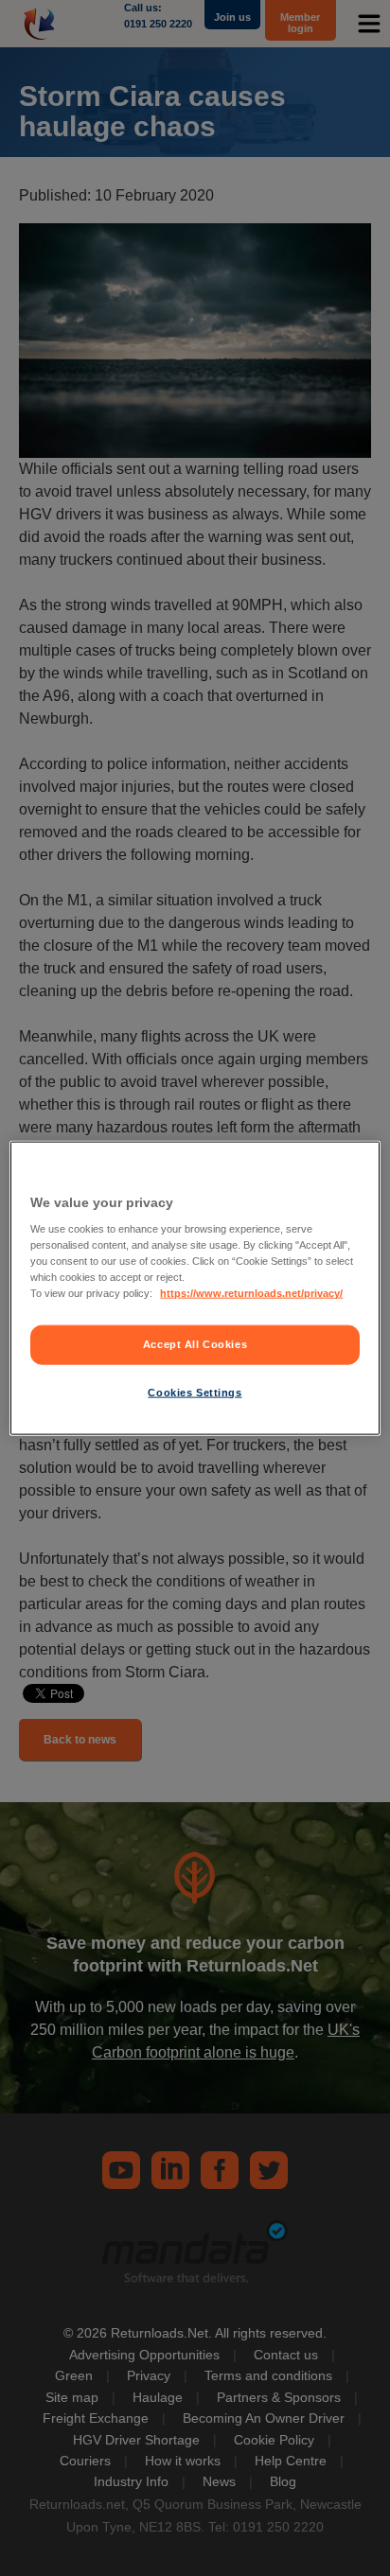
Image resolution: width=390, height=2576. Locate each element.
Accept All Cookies (195, 1344)
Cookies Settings (195, 1393)
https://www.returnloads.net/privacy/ (251, 1293)
